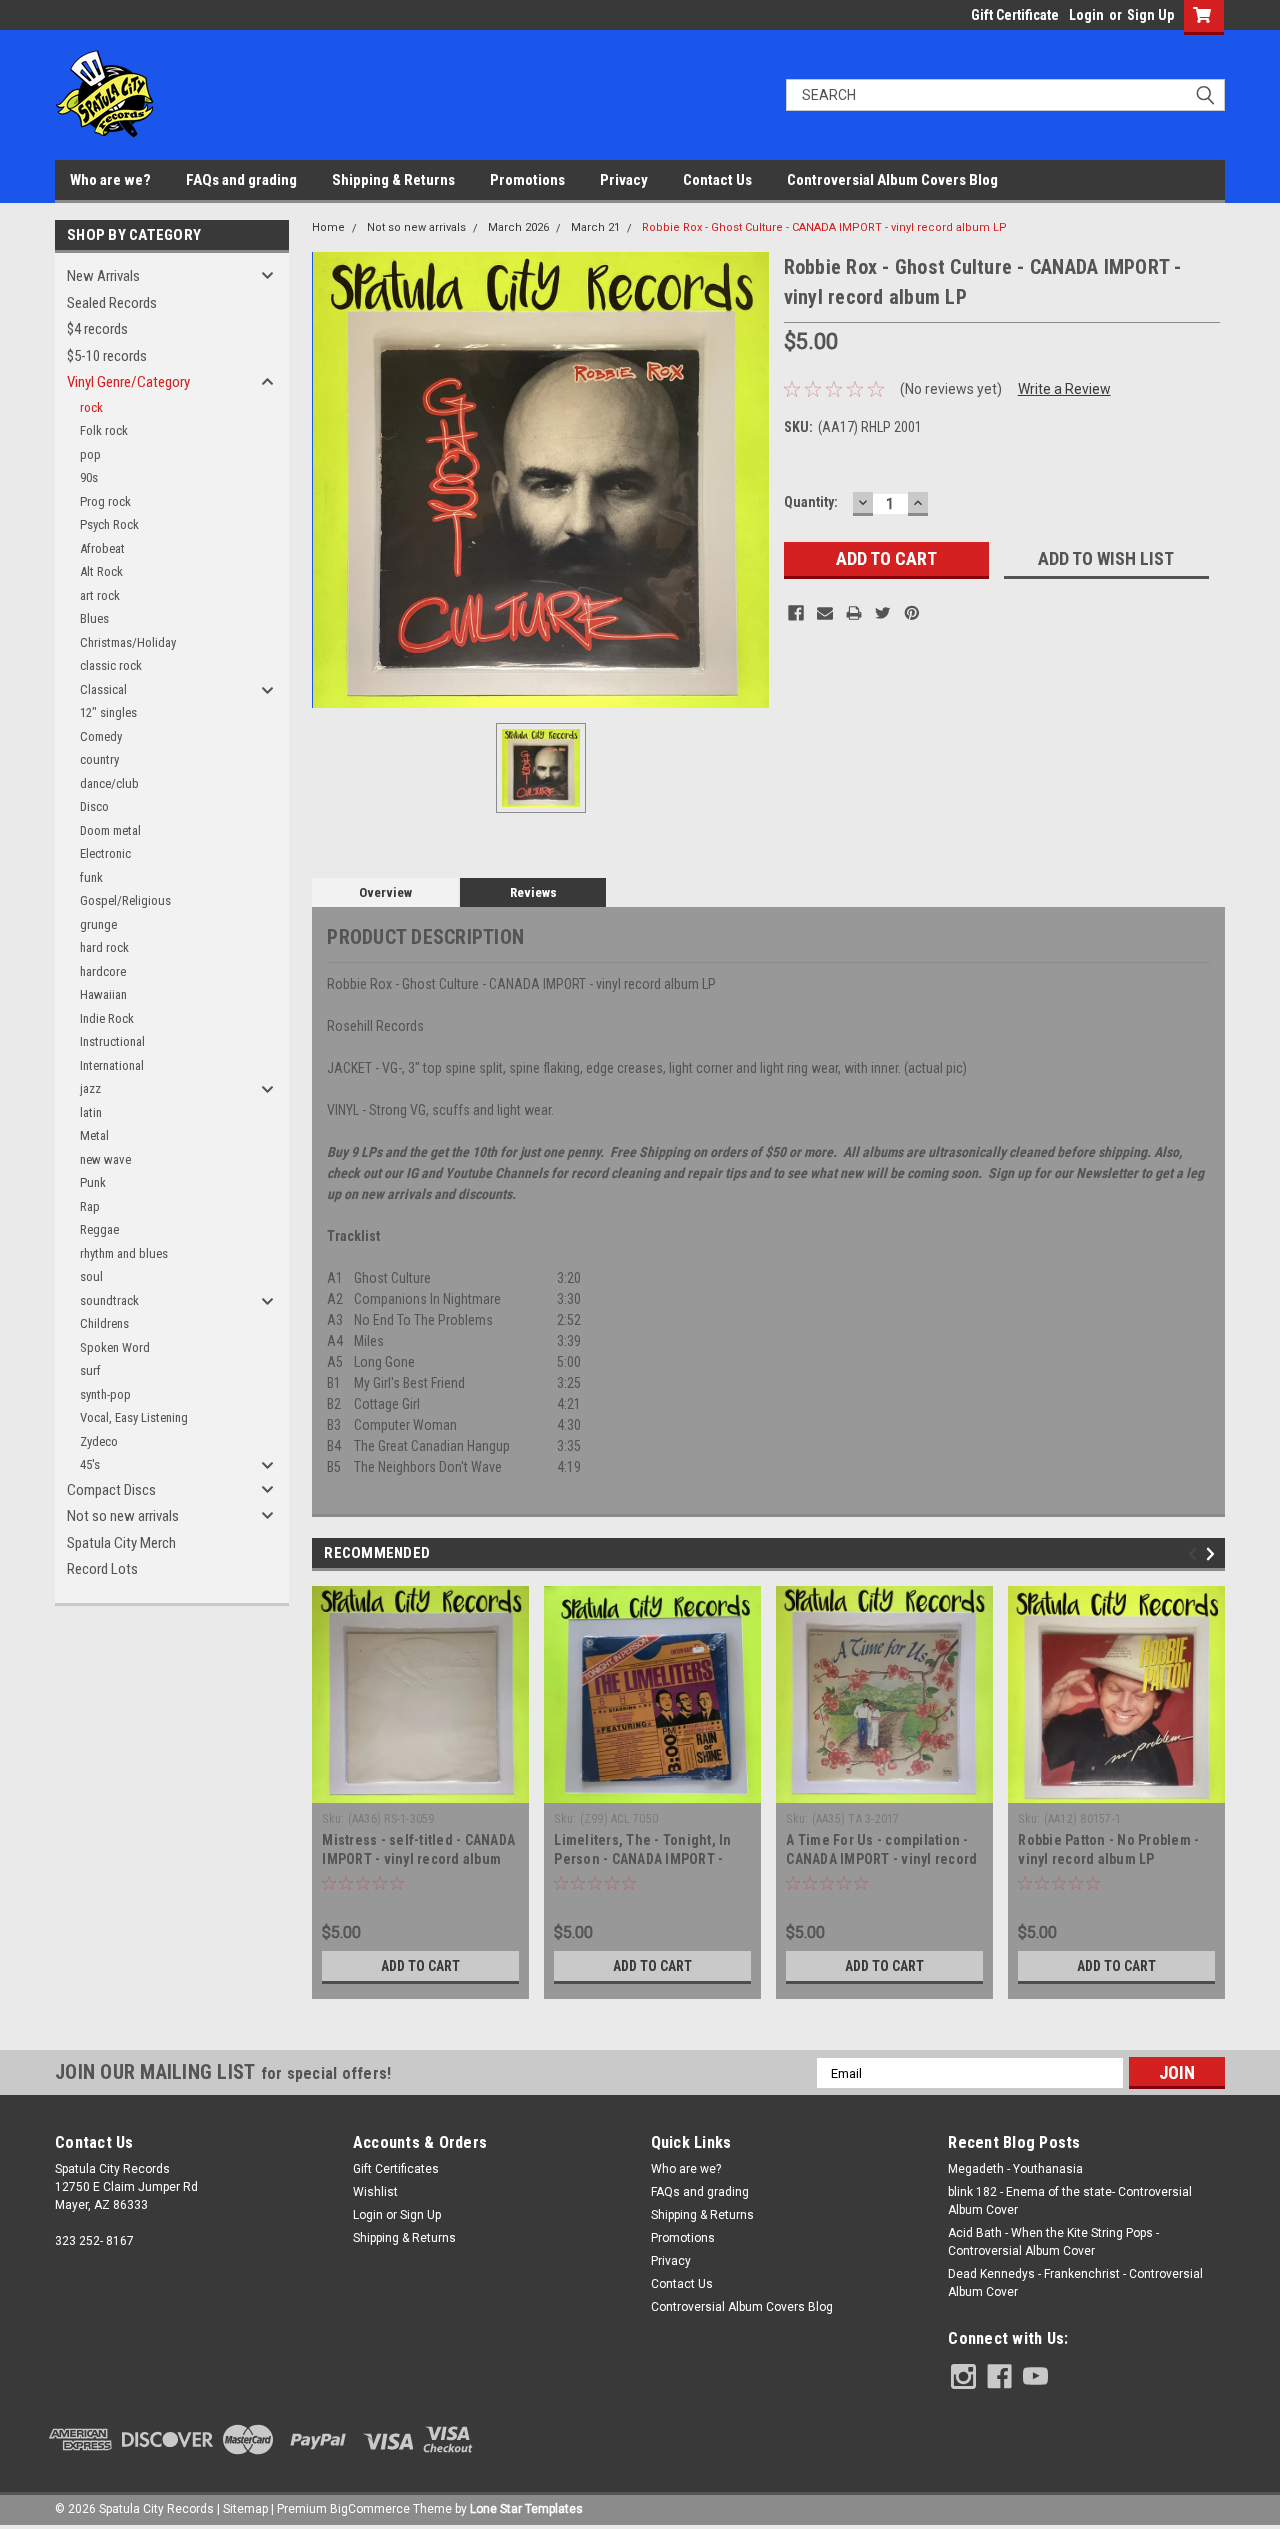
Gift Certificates (396, 2169)
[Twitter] (883, 613)
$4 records (97, 329)
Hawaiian (103, 994)
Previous (1195, 1554)
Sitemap (245, 2509)
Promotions (527, 180)
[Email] (825, 613)
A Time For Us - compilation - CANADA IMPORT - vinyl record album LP (881, 1859)
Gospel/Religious (125, 900)
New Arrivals (103, 276)
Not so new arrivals (123, 1516)
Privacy (624, 180)
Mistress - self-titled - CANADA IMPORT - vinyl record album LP (418, 1859)
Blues (94, 618)
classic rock (111, 665)
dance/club (109, 783)
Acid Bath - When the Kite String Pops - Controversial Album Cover (1053, 2242)
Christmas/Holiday (128, 642)
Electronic (105, 853)
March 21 (595, 227)
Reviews (533, 892)
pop (90, 454)
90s (89, 477)
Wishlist (375, 2192)
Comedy (101, 736)
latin (91, 1112)
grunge (98, 924)
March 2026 (518, 227)
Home (328, 227)
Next (1213, 1554)
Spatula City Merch (121, 1543)
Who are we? (110, 180)
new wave (105, 1159)
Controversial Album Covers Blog (892, 180)
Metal (94, 1135)
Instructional (112, 1041)
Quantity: (811, 502)
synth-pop (105, 1394)
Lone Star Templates (526, 2509)
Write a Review (1064, 389)
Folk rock (104, 430)
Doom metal (110, 830)
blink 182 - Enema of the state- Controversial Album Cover (1070, 2201)
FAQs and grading (241, 180)
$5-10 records (107, 356)
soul (91, 1276)
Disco (94, 806)
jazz (90, 1088)
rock (91, 407)
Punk (93, 1182)
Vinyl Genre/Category (128, 382)
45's (90, 1464)
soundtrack (109, 1300)
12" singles (108, 712)
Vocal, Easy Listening (134, 1417)
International (112, 1065)
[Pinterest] (912, 613)
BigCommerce (370, 2509)
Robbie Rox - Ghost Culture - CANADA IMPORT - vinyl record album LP (824, 227)
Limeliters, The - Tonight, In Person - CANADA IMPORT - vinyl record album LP (642, 1859)
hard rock (104, 947)
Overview (385, 892)
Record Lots (102, 1569)
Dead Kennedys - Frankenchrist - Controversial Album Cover (1075, 2283)
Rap (90, 1206)
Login (1086, 15)
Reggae (99, 1229)
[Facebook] (796, 613)
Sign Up (1150, 15)
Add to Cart (420, 1966)
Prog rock (105, 501)
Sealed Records (112, 303)
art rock (100, 595)
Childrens (104, 1323)
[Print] (854, 613)
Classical (103, 689)
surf (90, 1370)
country (99, 759)
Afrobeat (102, 548)
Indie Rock (107, 1018)
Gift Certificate (1015, 15)
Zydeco (99, 1441)
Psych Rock (109, 524)
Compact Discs (111, 1490)
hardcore (103, 971)
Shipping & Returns (393, 180)
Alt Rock (101, 571)
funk (91, 877)
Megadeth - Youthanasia (1015, 2169)
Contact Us (717, 180)
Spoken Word (115, 1347)
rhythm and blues (124, 1253)
